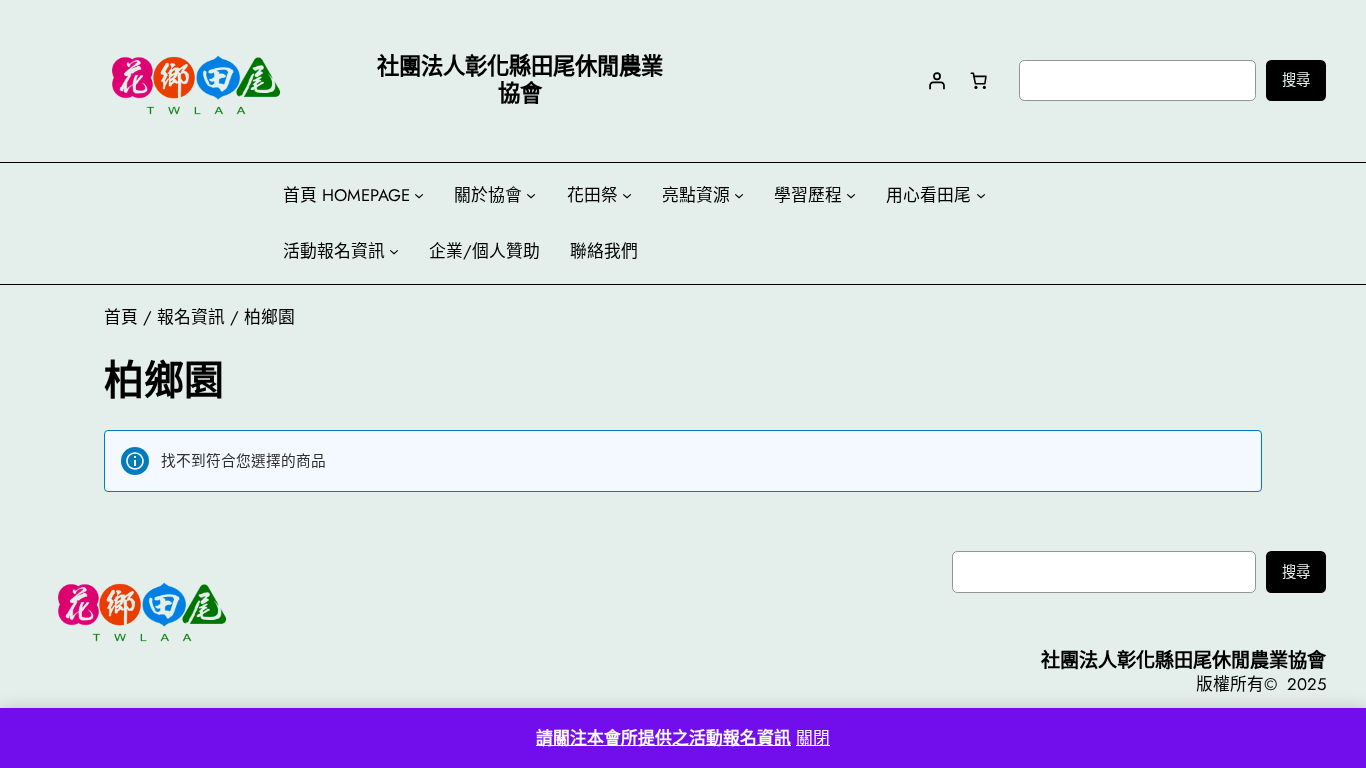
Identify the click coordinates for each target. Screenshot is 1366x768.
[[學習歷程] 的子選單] (851, 195)
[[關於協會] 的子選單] (531, 195)
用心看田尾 (928, 195)
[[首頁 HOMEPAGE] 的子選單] (419, 195)
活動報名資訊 (334, 251)
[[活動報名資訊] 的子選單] (394, 251)
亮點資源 (696, 195)
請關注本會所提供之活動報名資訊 (663, 738)
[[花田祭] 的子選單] (627, 195)
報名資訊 (191, 317)
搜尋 (1296, 80)
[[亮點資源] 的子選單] (739, 195)
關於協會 (488, 195)
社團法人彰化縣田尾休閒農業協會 (1183, 660)
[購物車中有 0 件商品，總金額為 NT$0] (979, 80)
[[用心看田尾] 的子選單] (981, 195)
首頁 (121, 317)
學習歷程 (808, 195)
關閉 (813, 738)
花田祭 (592, 195)
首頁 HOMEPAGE (346, 195)
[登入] (937, 80)
